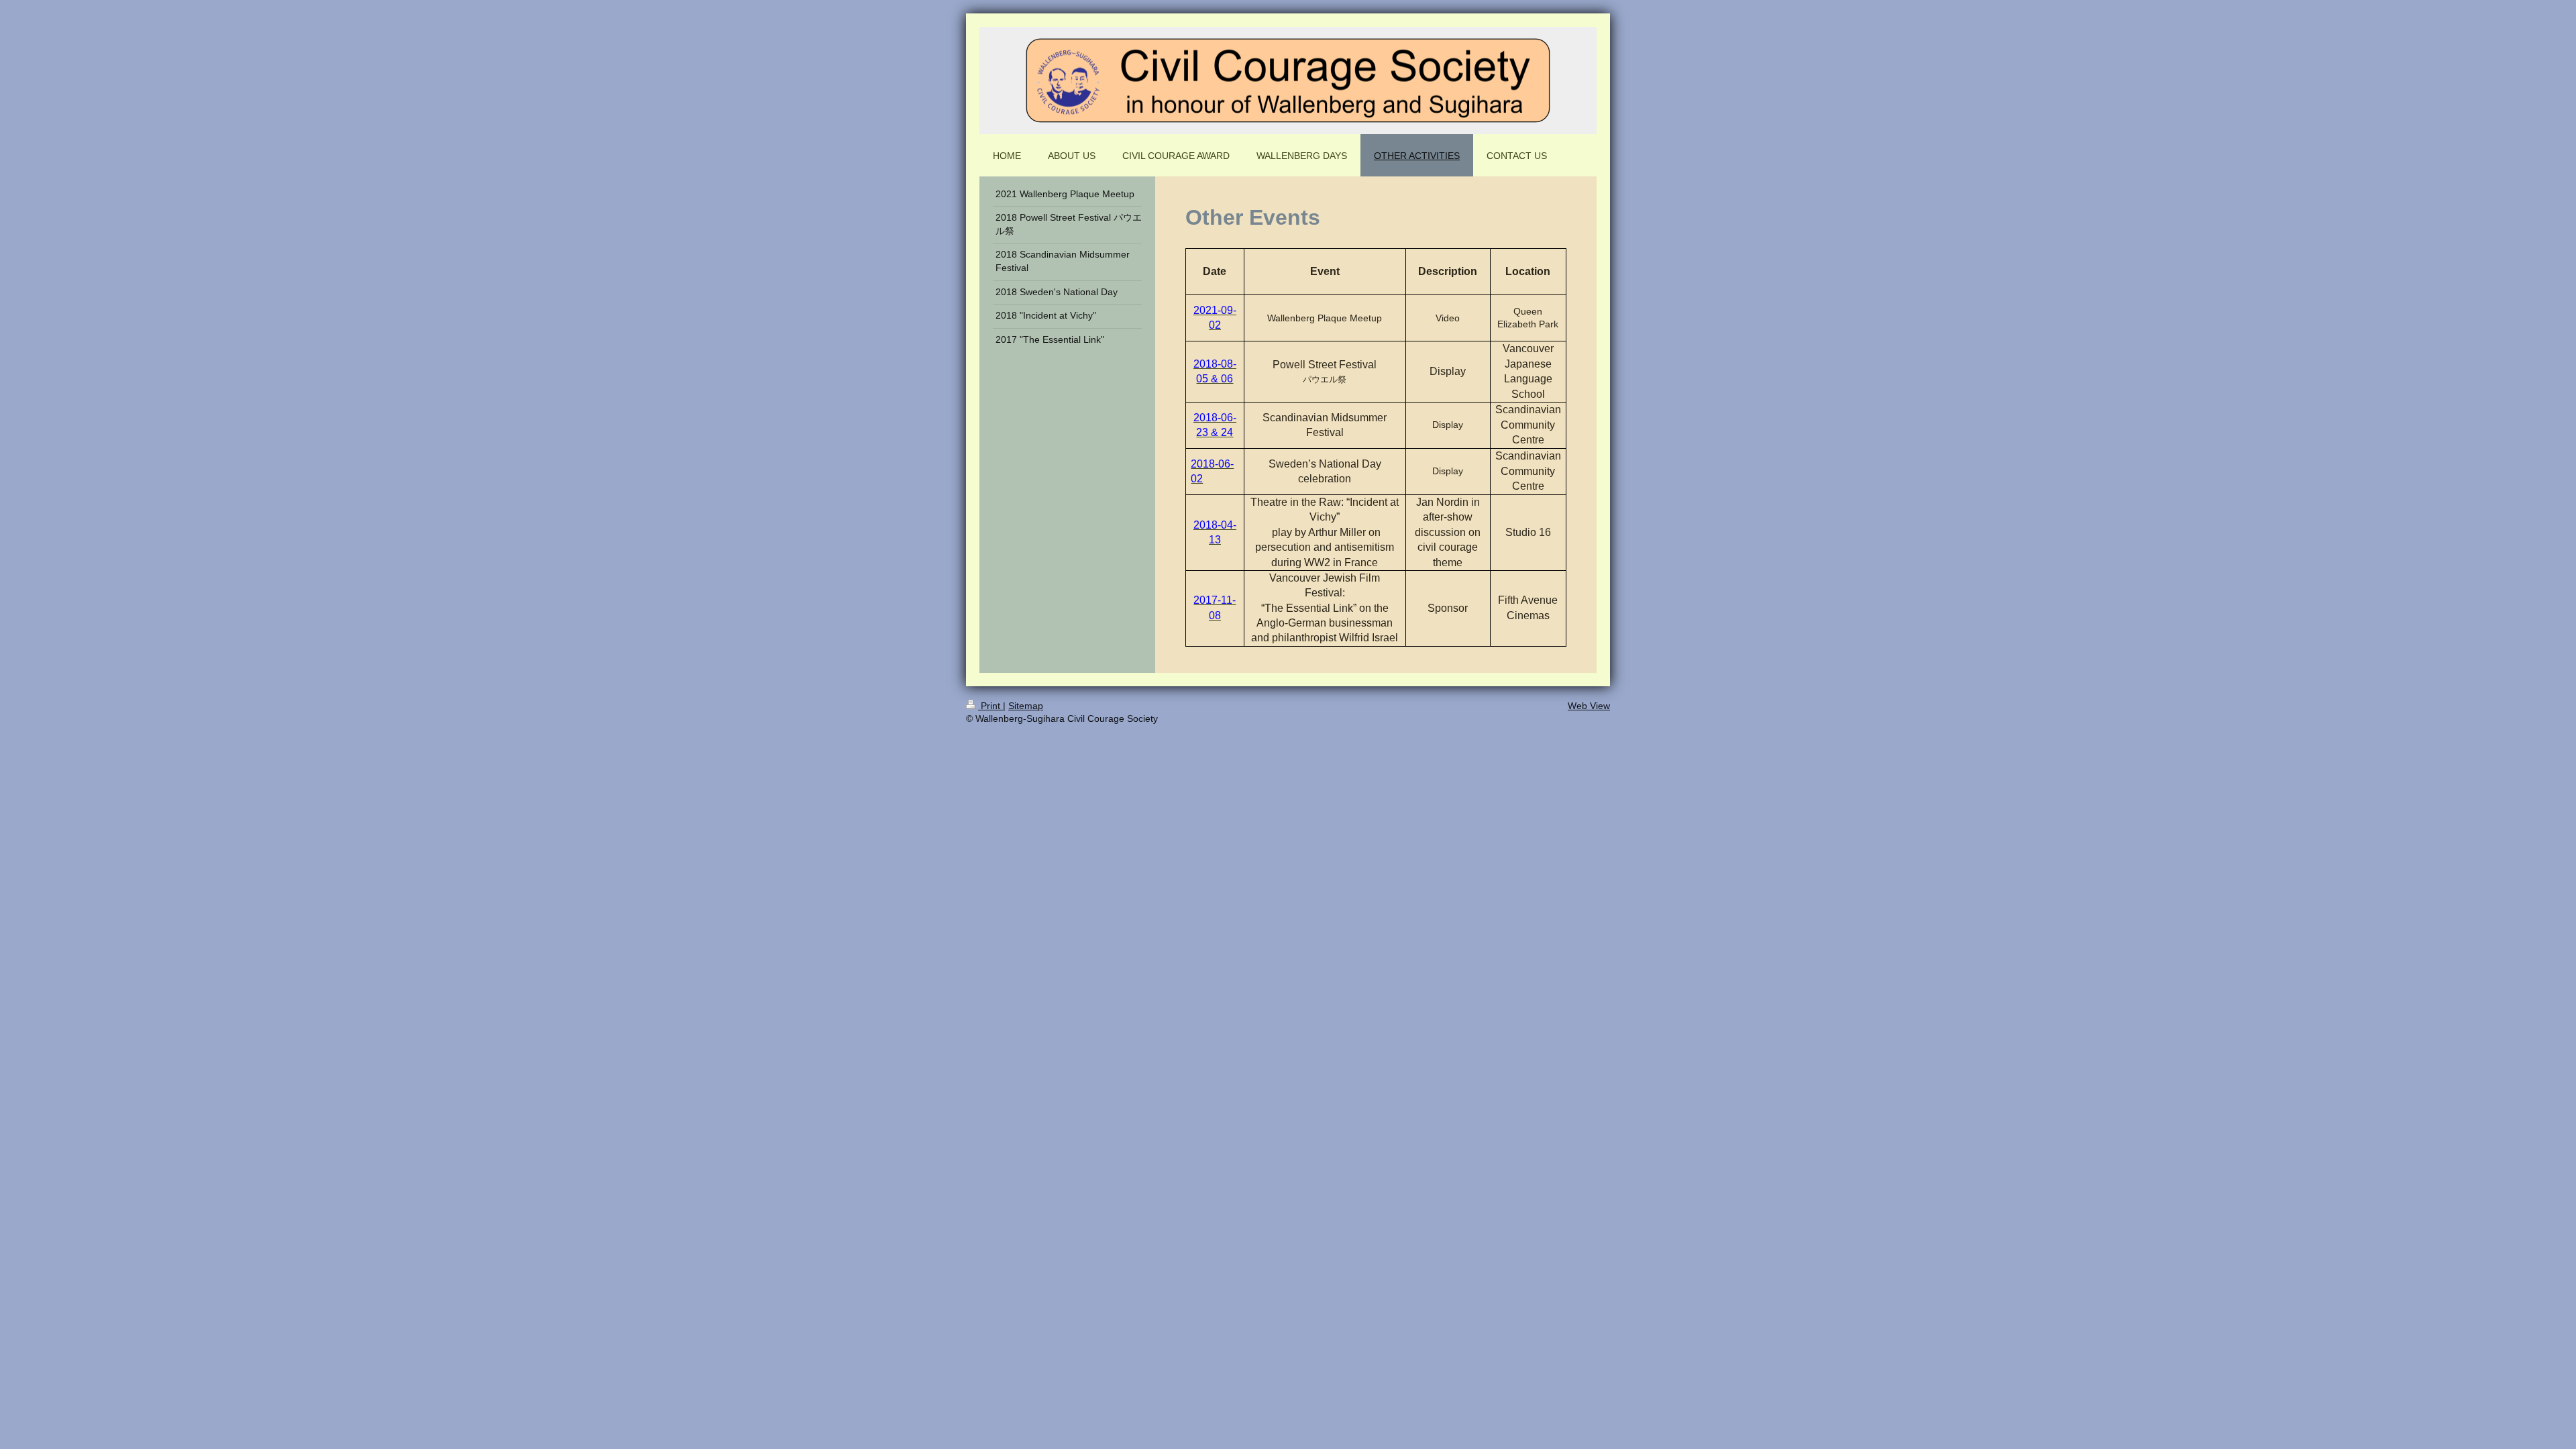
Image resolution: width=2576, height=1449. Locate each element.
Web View (1589, 706)
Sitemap (1026, 706)
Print (990, 706)
